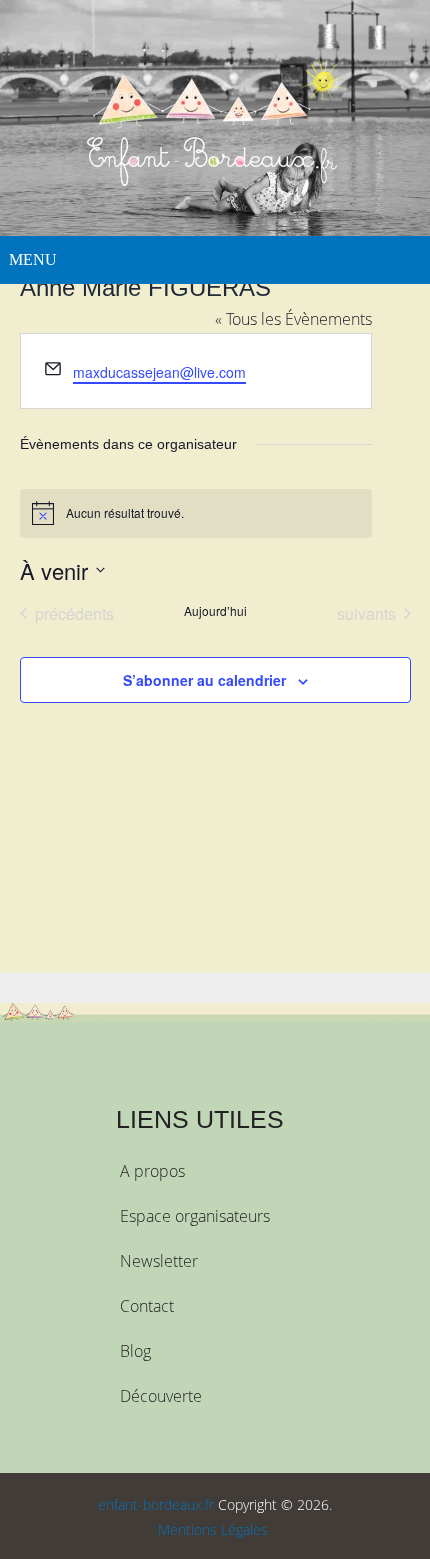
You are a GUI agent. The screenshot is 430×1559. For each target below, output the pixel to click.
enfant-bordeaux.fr (156, 1504)
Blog (135, 1351)
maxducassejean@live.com (159, 372)
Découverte (161, 1396)
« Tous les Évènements (293, 319)
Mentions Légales (213, 1529)
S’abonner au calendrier (204, 680)
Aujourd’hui (215, 611)
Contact (147, 1306)
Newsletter (159, 1261)
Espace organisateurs (195, 1216)
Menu (33, 259)
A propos (152, 1171)
